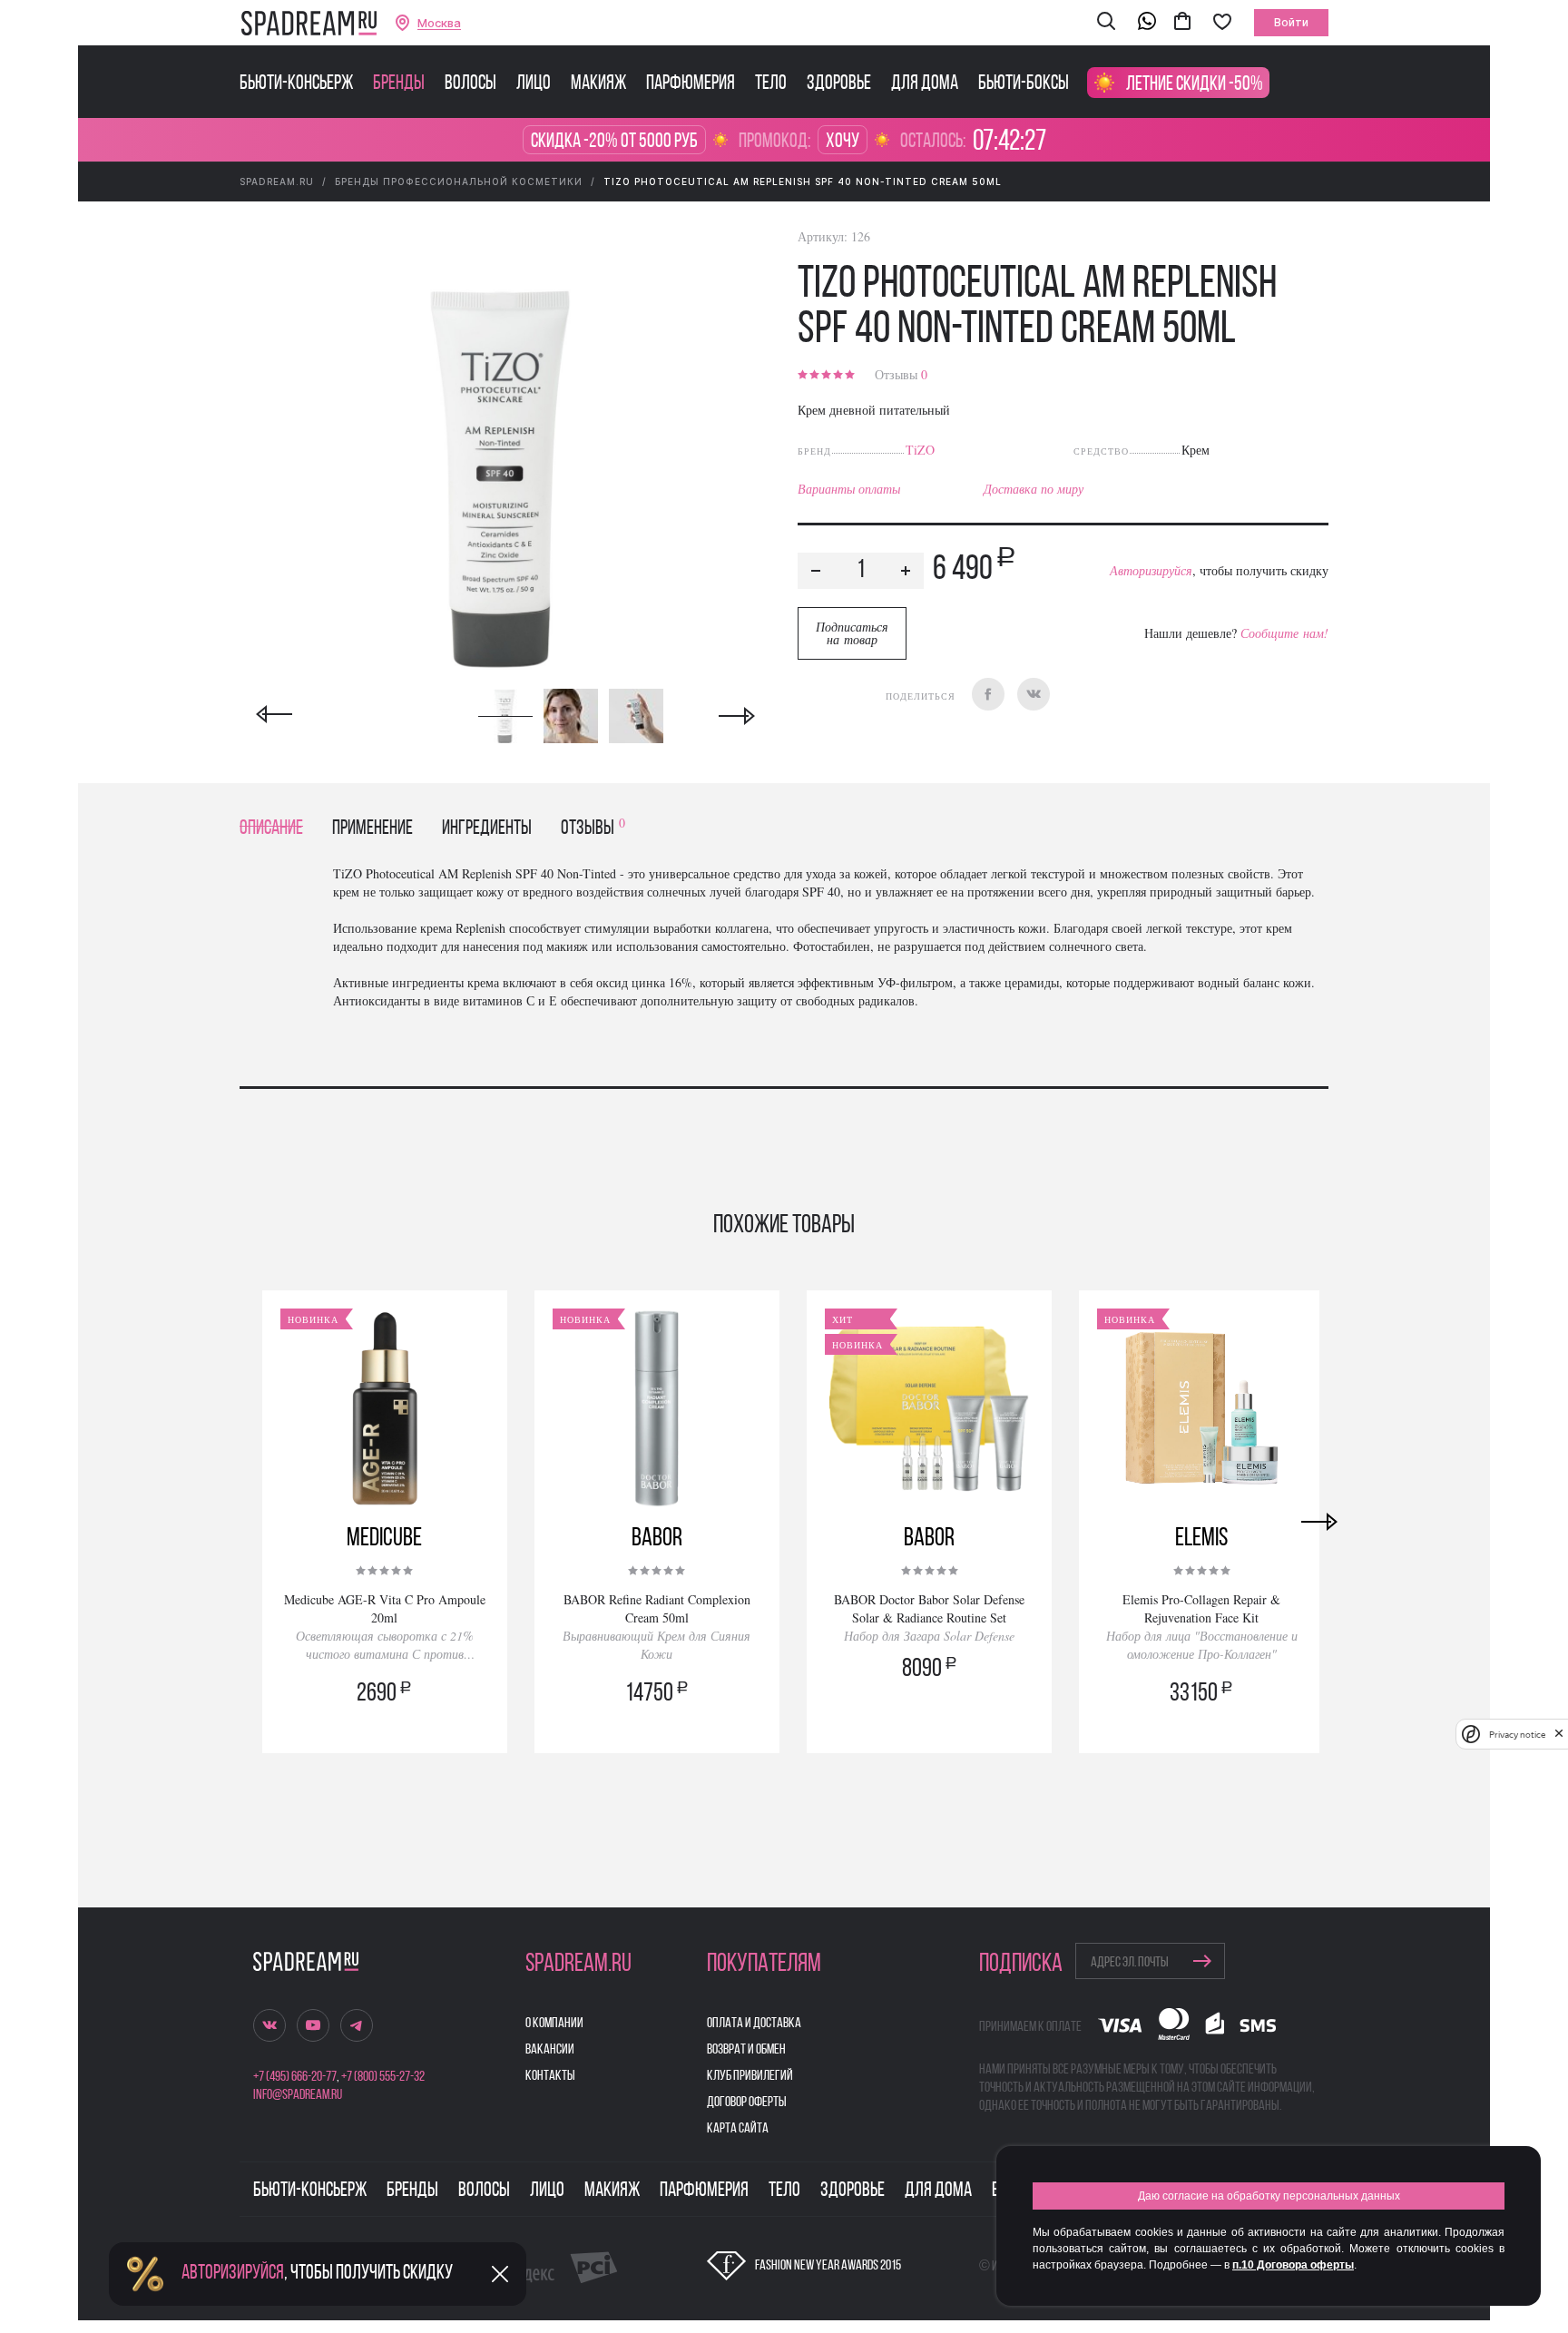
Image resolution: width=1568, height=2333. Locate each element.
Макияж (598, 84)
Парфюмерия (691, 84)
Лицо (534, 84)
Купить (385, 1719)
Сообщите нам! (1284, 633)
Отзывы (901, 374)
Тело (771, 84)
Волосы (470, 84)
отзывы (593, 829)
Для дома (925, 84)
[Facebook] (988, 694)
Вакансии (550, 2050)
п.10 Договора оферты (1293, 2265)
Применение (372, 829)
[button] (1106, 23)
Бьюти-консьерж (296, 84)
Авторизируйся (1151, 570)
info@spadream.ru (298, 2095)
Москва (439, 23)
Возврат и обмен (746, 2050)
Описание (271, 829)
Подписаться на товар (852, 633)
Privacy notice (1517, 1735)
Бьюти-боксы (1024, 84)
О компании (554, 2024)
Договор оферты (747, 2103)
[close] (1559, 1734)
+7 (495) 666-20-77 (295, 2077)
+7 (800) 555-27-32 (383, 2077)
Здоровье (839, 84)
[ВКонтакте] (1034, 694)
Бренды (399, 84)
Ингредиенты (487, 829)
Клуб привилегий (750, 2076)
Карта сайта (738, 2129)
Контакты (550, 2076)
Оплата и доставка (754, 2024)
